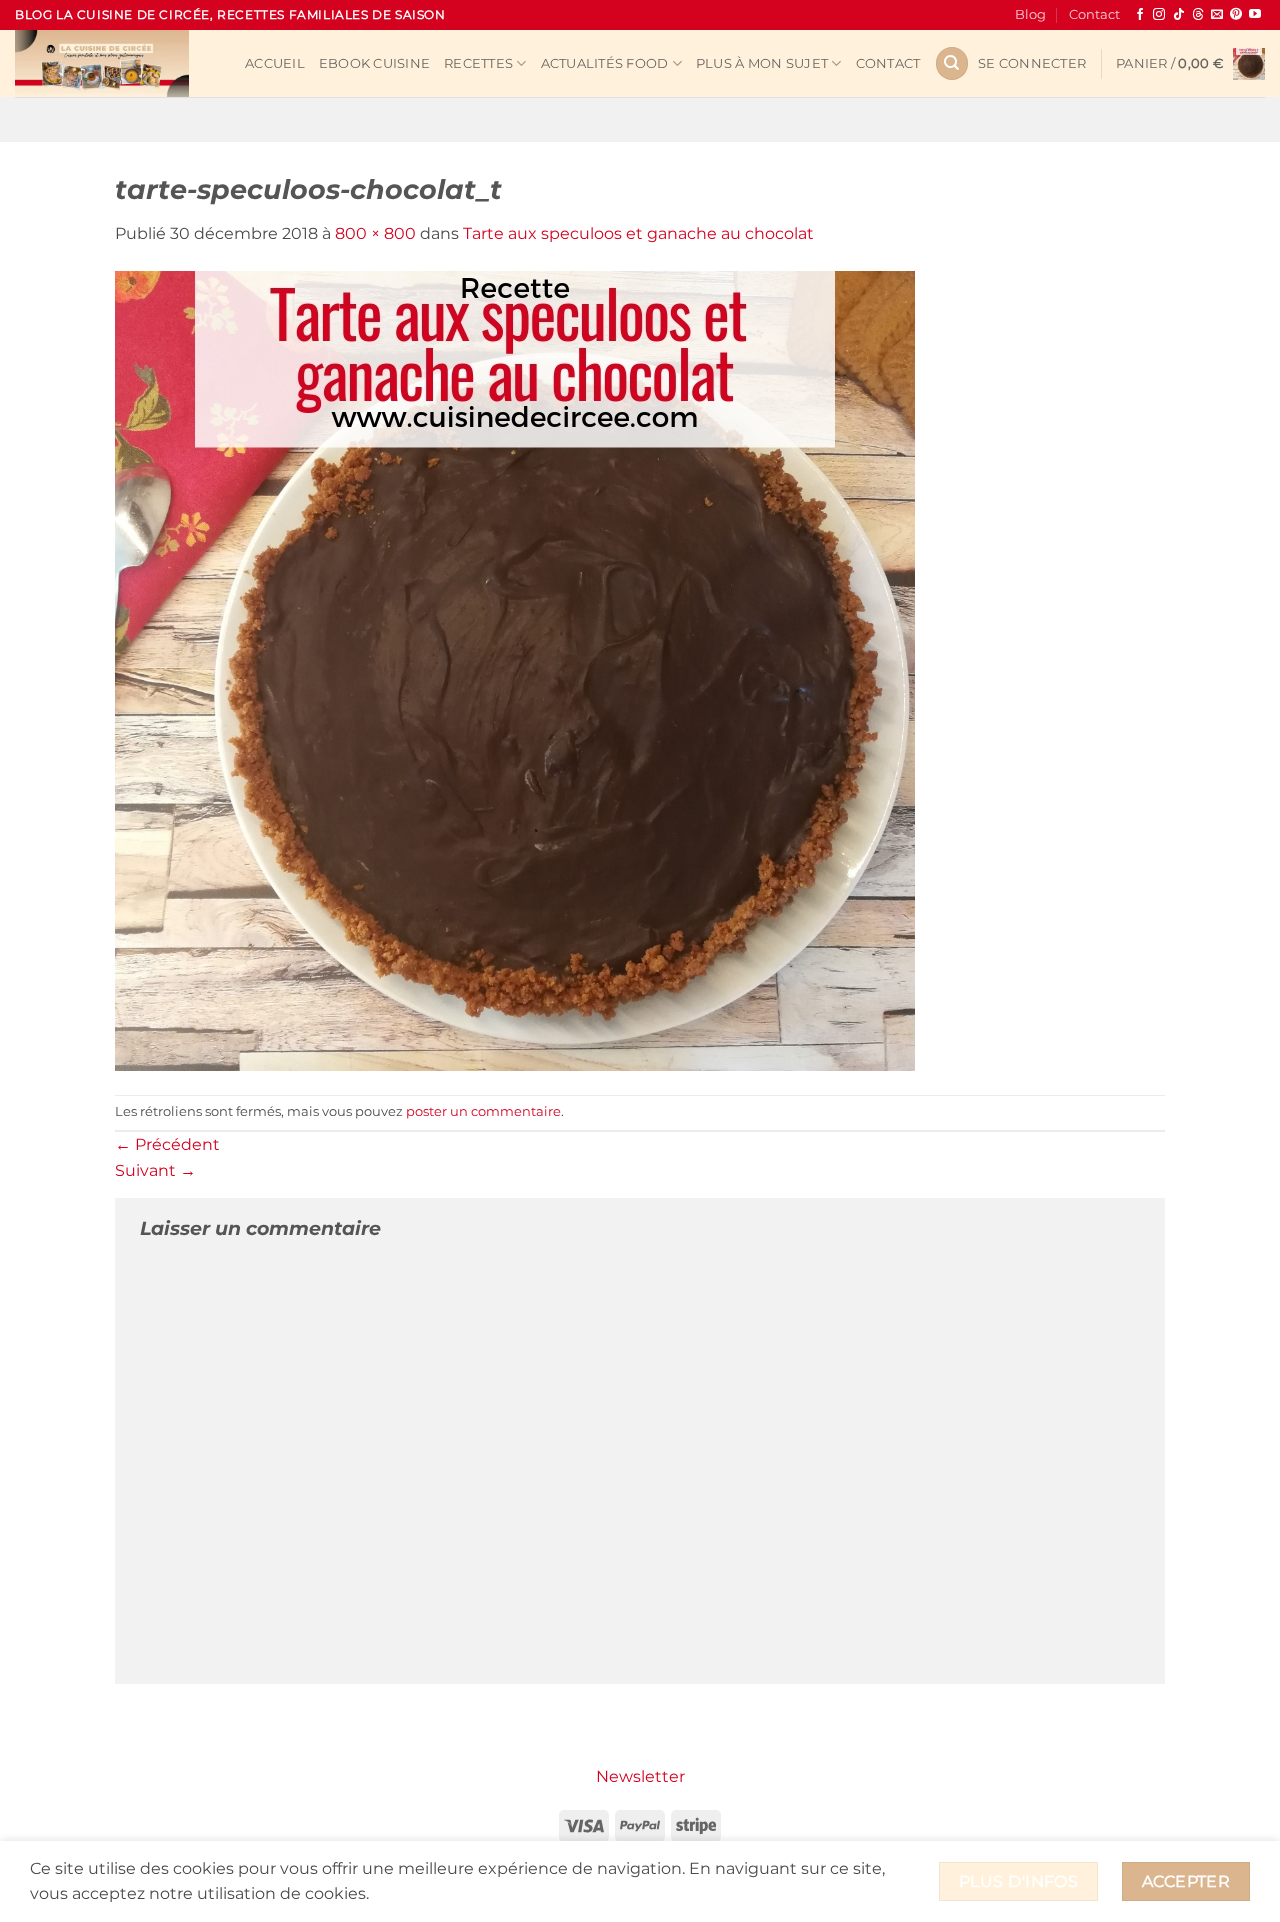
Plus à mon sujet (762, 63)
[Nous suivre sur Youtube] (1255, 15)
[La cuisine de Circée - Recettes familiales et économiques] (115, 63)
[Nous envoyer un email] (1217, 15)
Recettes (478, 63)
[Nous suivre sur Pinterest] (1236, 15)
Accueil (275, 63)
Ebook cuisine (374, 63)
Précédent (167, 1144)
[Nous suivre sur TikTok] (1179, 15)
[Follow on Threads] (1198, 15)
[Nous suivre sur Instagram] (1159, 15)
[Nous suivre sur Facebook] (1140, 15)
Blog (1030, 14)
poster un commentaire (483, 1111)
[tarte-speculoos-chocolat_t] (515, 669)
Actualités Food (605, 63)
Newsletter (640, 1776)
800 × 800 (375, 233)
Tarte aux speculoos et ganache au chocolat (638, 233)
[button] (1032, 64)
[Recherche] (952, 63)
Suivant (155, 1170)
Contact (1094, 14)
